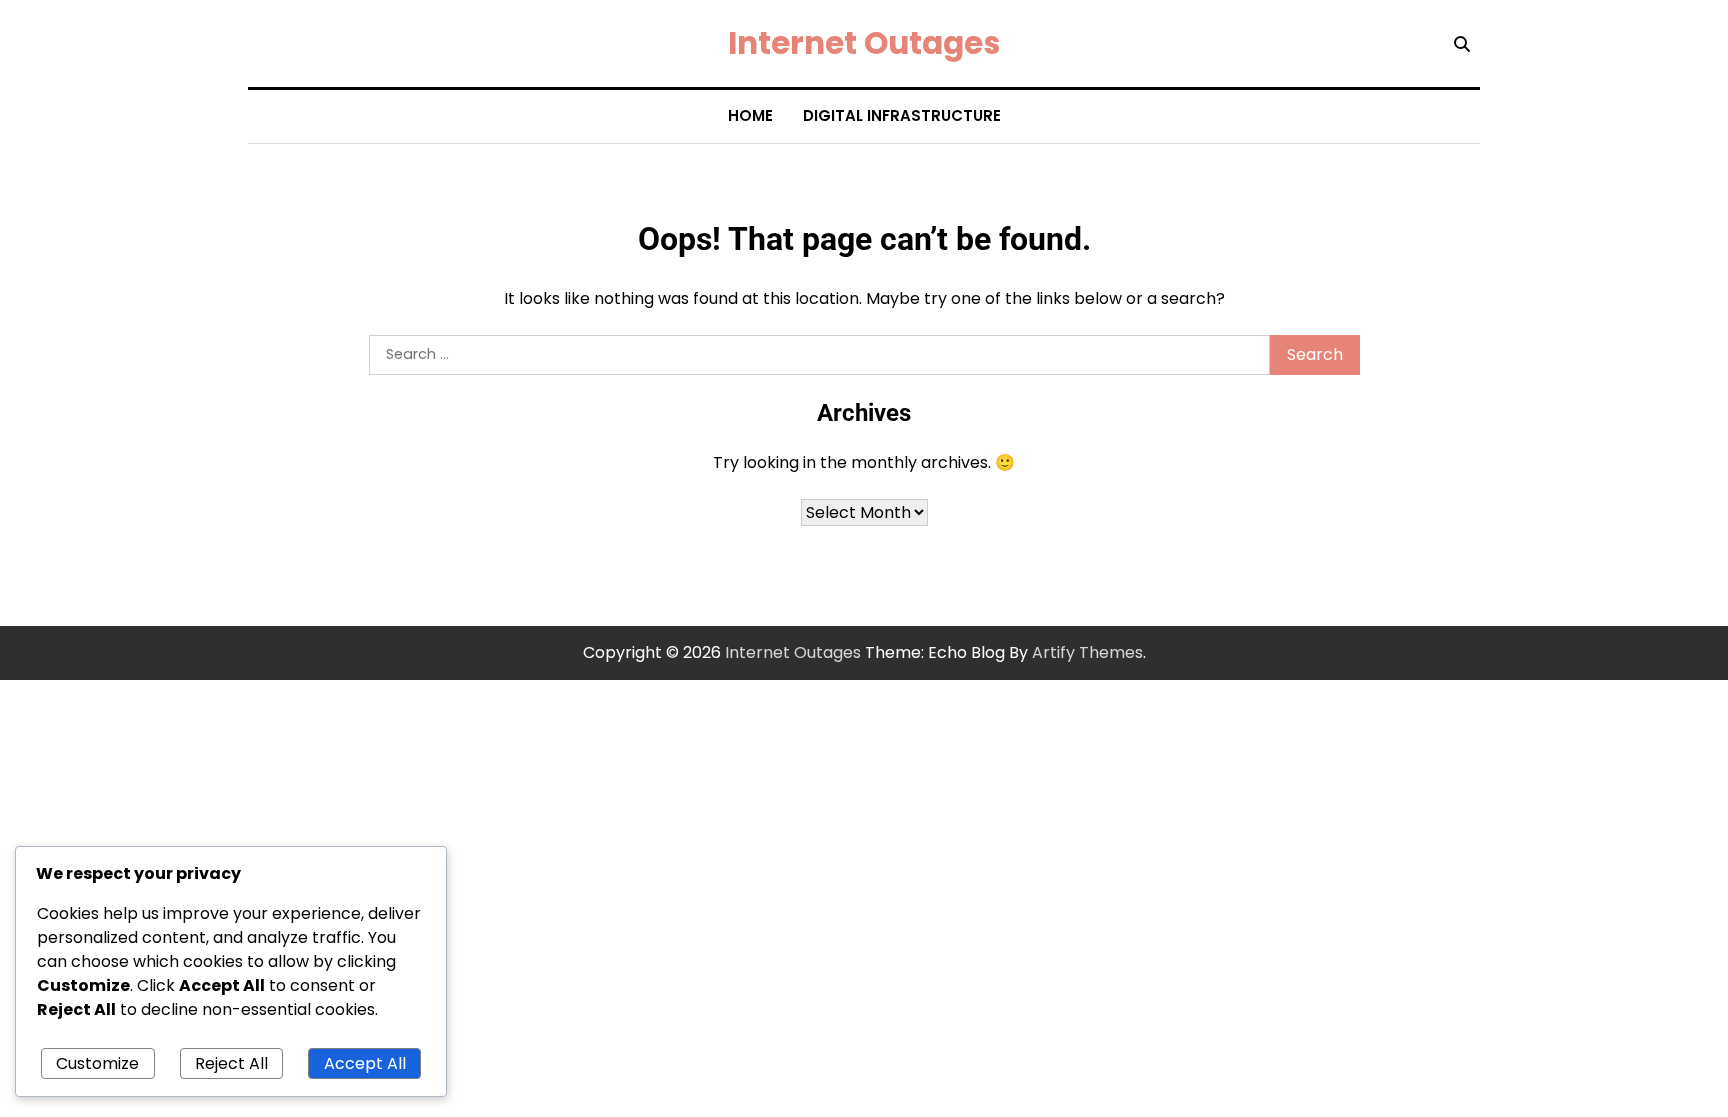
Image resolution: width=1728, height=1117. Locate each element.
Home (750, 115)
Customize (97, 1063)
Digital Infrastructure (902, 115)
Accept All (365, 1063)
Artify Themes (1087, 652)
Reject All (231, 1063)
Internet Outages (864, 43)
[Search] (1462, 44)
